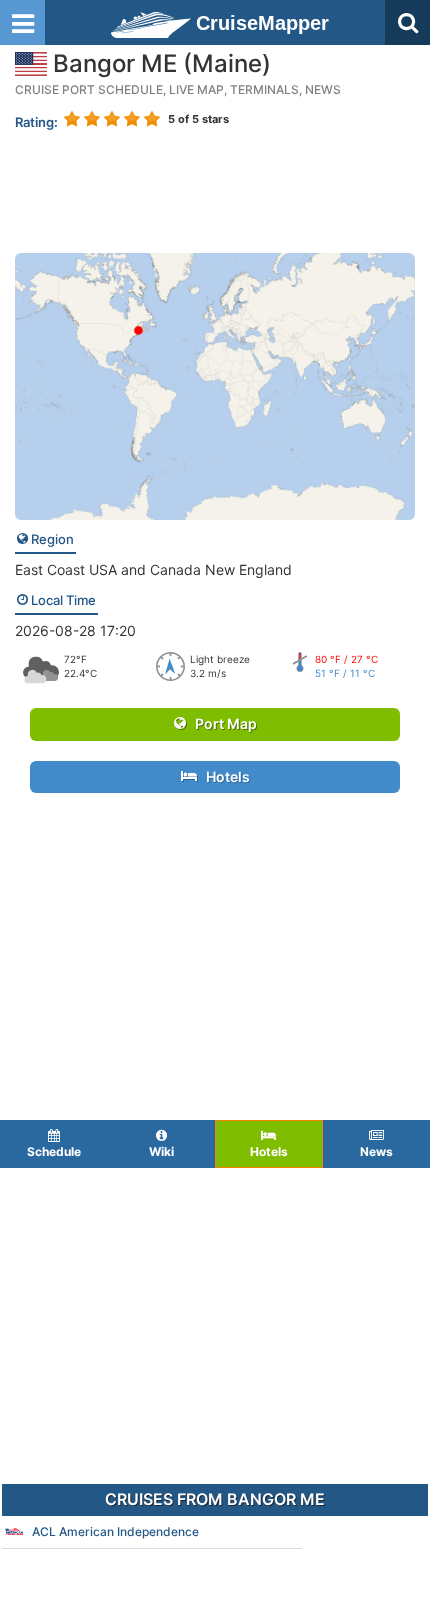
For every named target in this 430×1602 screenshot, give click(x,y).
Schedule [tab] (54, 1151)
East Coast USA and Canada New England (153, 569)
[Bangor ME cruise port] (215, 384)
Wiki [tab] (161, 1151)
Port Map (221, 723)
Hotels (223, 776)
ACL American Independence (115, 1531)
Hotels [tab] (269, 1151)
